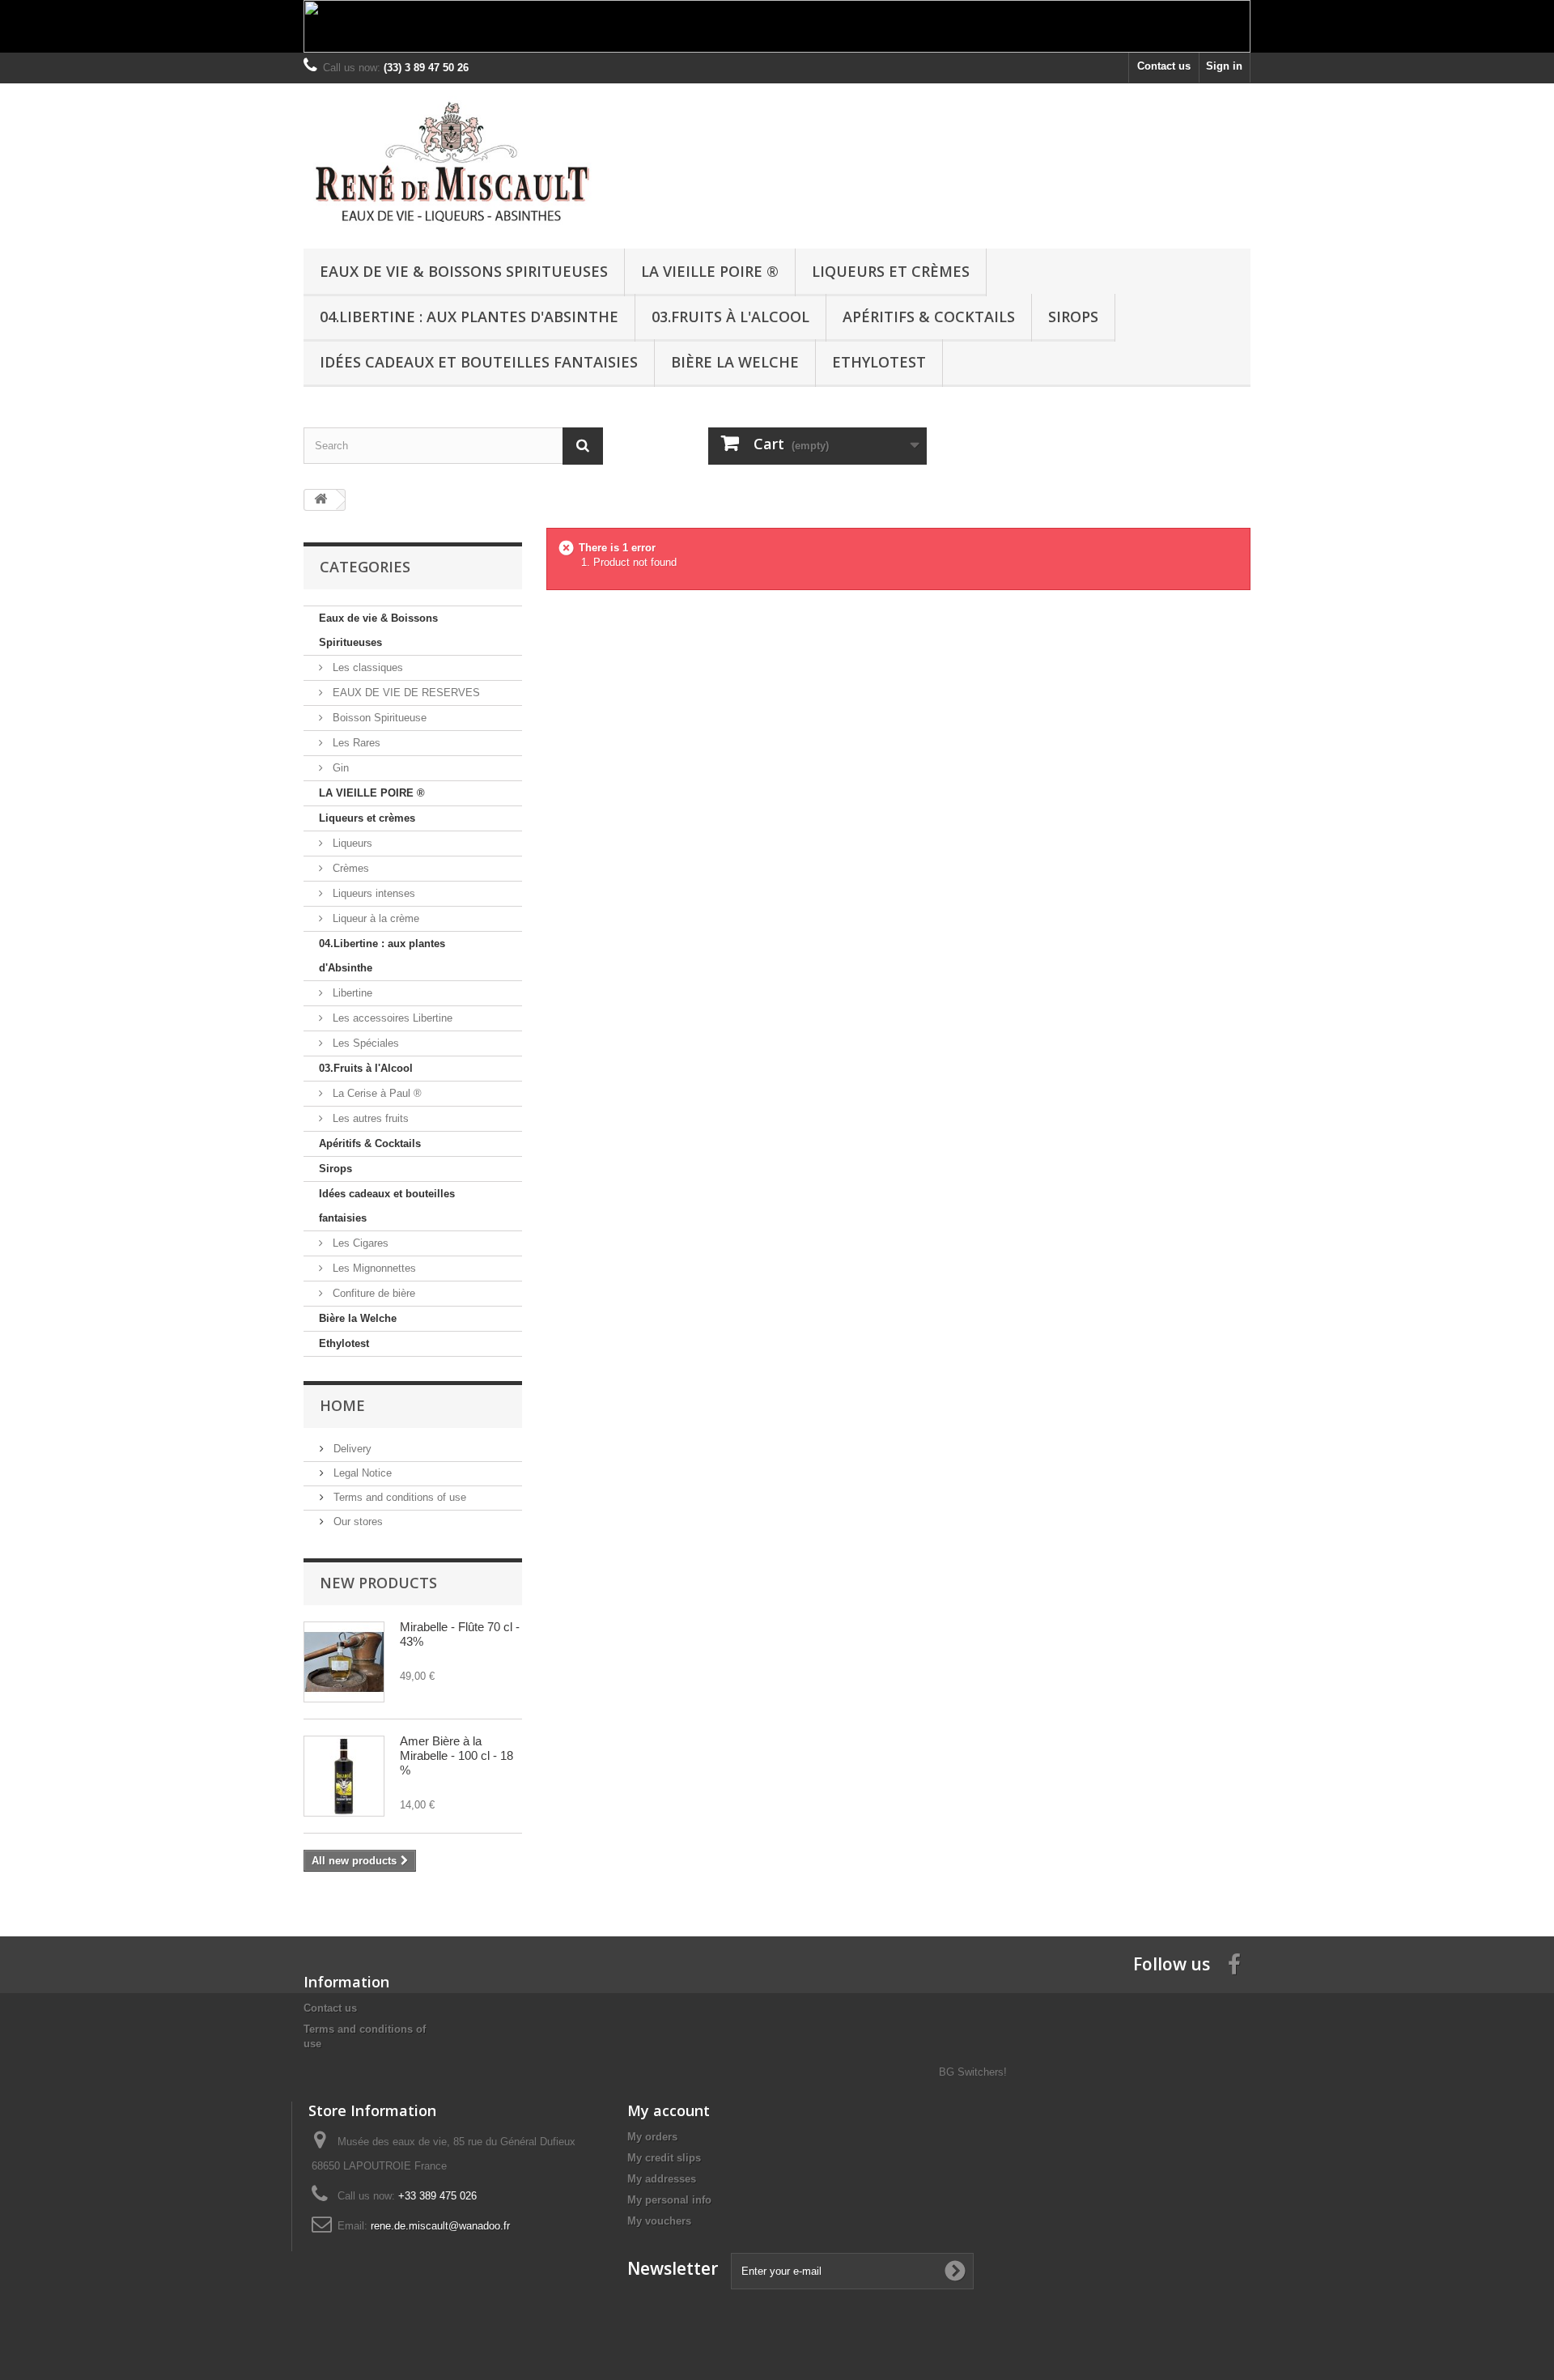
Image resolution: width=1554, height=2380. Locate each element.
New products (378, 1583)
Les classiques (366, 667)
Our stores (357, 1521)
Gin (339, 768)
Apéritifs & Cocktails (929, 317)
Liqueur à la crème (374, 918)
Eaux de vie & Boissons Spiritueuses (464, 271)
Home (342, 1405)
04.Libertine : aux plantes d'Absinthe (469, 317)
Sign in (1224, 66)
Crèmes (349, 868)
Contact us (1164, 66)
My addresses (662, 2179)
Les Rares (355, 743)
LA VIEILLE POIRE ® (710, 271)
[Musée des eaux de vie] (453, 162)
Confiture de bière (372, 1293)
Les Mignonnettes (373, 1268)
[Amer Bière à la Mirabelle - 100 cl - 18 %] (344, 1776)
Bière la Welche (735, 362)
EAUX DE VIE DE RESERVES (405, 693)
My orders (652, 2137)
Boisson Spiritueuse (378, 718)
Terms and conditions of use (398, 1497)
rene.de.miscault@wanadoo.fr (440, 2226)
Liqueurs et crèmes (891, 271)
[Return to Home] (321, 500)
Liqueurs (351, 843)
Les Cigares (359, 1243)
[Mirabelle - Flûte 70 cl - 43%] (344, 1662)
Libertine (351, 993)
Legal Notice (361, 1473)
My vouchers (659, 2221)
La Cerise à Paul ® (376, 1093)
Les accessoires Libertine (391, 1018)
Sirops (1073, 317)
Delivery (351, 1449)
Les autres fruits (369, 1118)
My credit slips (664, 2158)
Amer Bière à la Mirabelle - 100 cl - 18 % (456, 1755)
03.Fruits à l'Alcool (730, 317)
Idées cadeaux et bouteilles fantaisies (479, 362)
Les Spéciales (364, 1043)
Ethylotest (879, 362)
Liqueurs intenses (372, 893)
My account (669, 2110)
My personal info (669, 2200)
